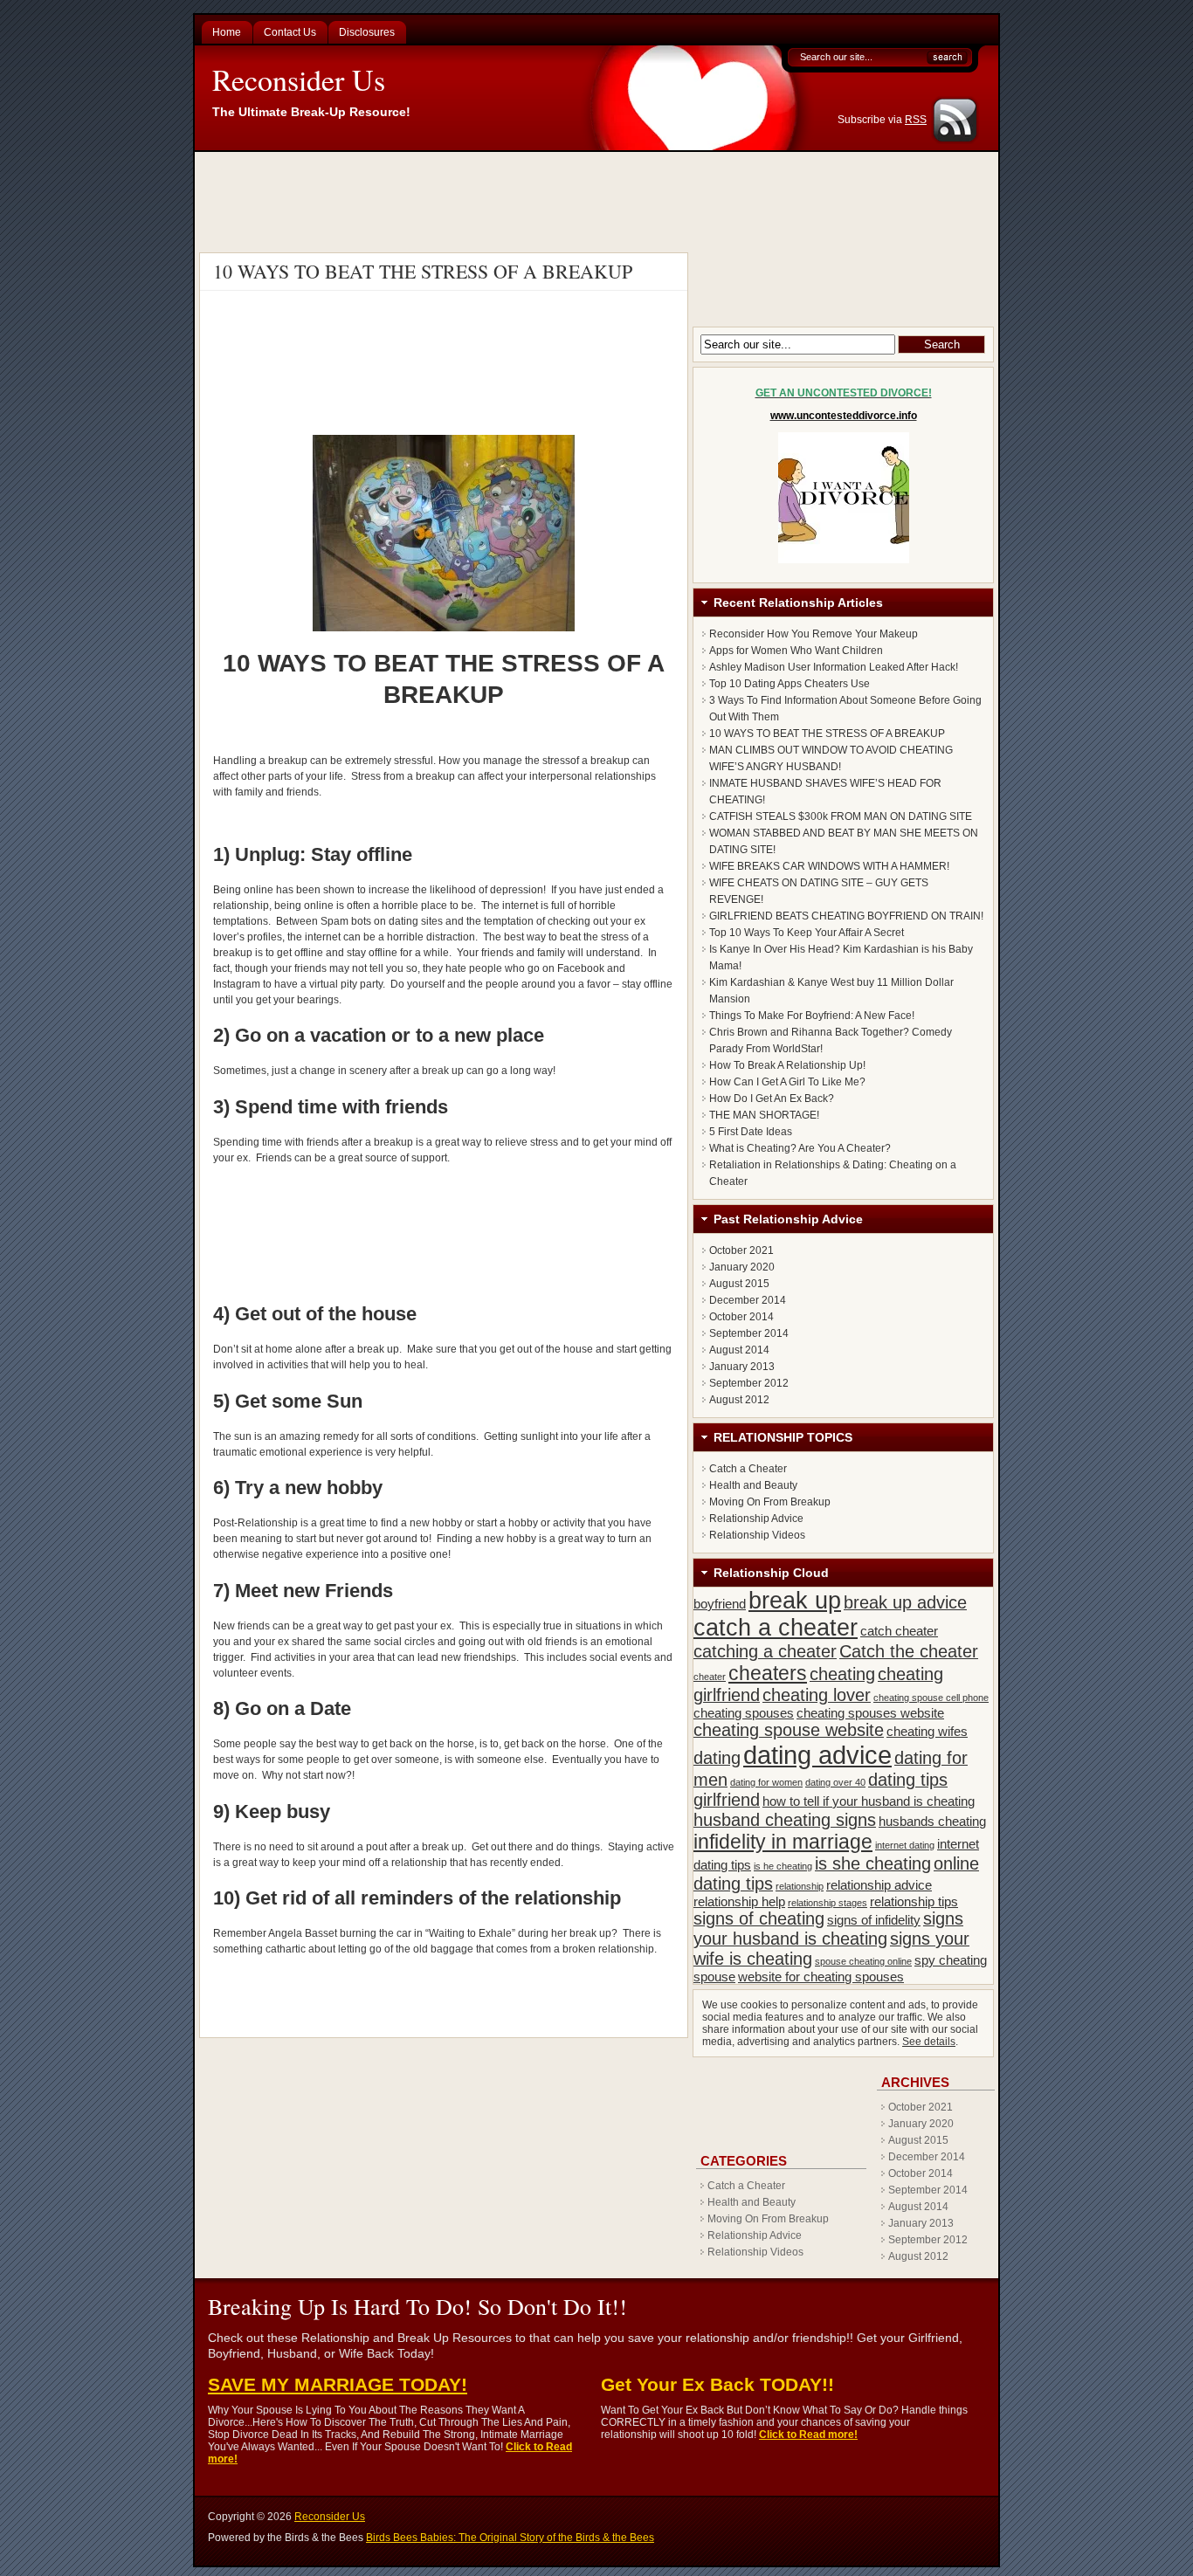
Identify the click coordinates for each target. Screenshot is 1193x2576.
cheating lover (817, 1695)
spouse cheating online (863, 1961)
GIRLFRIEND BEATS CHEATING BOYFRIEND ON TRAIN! (846, 916)
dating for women (766, 1782)
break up (795, 1601)
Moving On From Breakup (770, 1502)
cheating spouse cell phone (931, 1698)
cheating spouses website (870, 1713)
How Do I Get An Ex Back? (772, 1099)
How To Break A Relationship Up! (787, 1065)
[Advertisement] (599, 200)
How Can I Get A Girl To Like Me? (787, 1082)
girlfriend (727, 1800)
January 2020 (742, 1267)
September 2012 (749, 1383)
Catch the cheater (909, 1651)
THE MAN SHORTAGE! (764, 1115)
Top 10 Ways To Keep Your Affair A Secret (807, 933)
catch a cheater (776, 1628)
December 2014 (748, 1300)
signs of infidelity (874, 1920)
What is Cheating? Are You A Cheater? (800, 1148)
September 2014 (749, 1333)
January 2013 (742, 1367)
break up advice (905, 1602)
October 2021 (741, 1250)
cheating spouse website (789, 1730)
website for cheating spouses (821, 1977)
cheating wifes (927, 1731)
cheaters (768, 1673)
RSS (916, 120)
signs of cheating (759, 1918)
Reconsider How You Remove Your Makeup (814, 634)
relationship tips (914, 1901)
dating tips (908, 1780)
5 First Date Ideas (751, 1132)
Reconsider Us (299, 79)
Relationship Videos (757, 1535)
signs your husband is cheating (828, 1929)
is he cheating (783, 1866)
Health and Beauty (753, 1485)
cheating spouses (744, 1713)
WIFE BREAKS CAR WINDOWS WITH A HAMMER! (829, 866)
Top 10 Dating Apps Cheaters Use (790, 684)
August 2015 (739, 1284)
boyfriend (720, 1604)
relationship (800, 1886)
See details (929, 2042)
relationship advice (879, 1885)
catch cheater (899, 1631)
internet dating (905, 1845)
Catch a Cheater (748, 1469)
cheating (842, 1674)
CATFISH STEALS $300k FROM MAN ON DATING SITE (841, 816)
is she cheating (873, 1863)
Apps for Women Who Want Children (796, 651)
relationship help (739, 1901)
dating (717, 1758)
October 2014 (741, 1317)
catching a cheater (765, 1651)
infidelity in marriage (783, 1842)
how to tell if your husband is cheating (869, 1801)
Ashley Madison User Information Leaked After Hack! (834, 667)
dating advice (817, 1755)
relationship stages (828, 1903)
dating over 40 (835, 1782)
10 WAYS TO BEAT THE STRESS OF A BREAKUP (423, 271)
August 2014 (739, 1350)
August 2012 (739, 1400)
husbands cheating (932, 1821)
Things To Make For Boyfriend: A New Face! (812, 1016)
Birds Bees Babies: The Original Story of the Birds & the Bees (510, 2538)
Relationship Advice (756, 1519)
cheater (710, 1677)
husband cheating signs (785, 1820)
